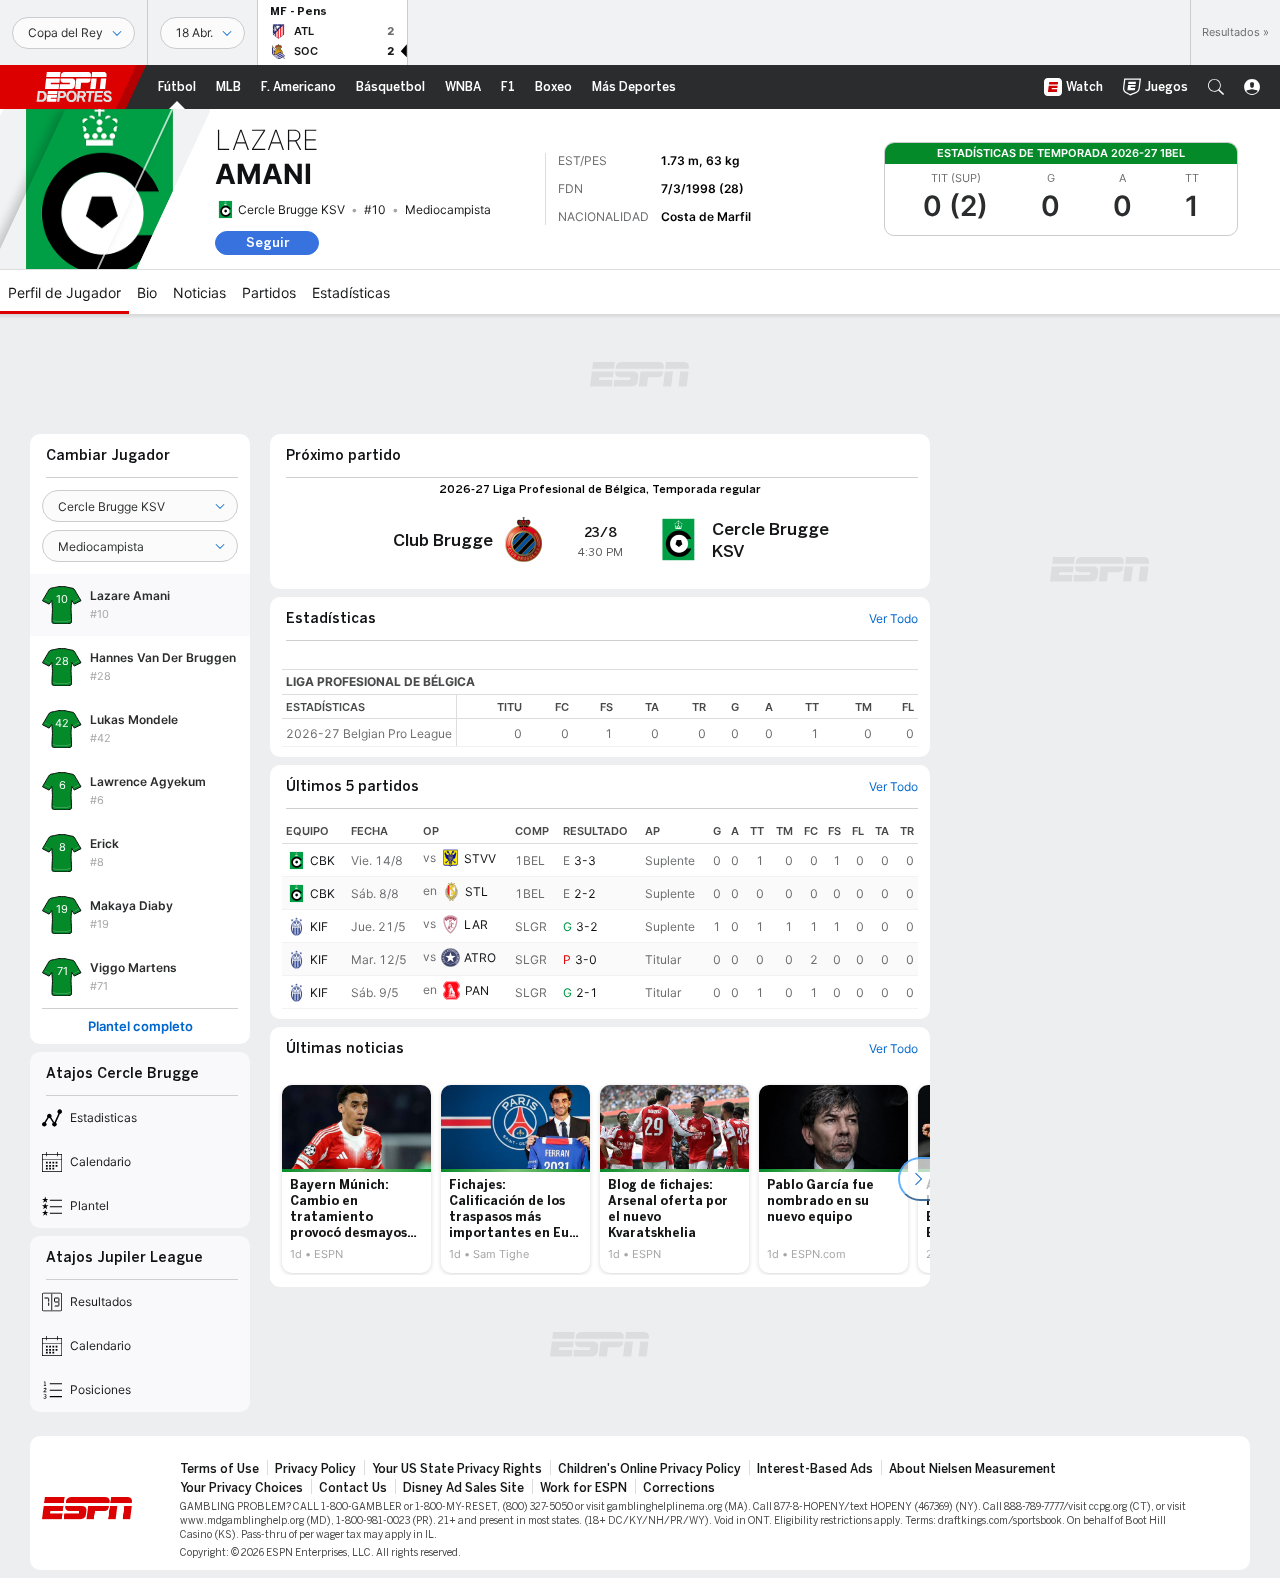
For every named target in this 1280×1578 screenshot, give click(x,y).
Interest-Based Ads (815, 1469)
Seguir (267, 242)
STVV (480, 858)
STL (476, 891)
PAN (477, 990)
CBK (322, 860)
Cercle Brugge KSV (291, 209)
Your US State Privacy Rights (457, 1469)
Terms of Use (219, 1469)
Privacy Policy (315, 1469)
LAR (476, 924)
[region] (687, 720)
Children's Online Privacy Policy (649, 1469)
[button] (1216, 87)
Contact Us (353, 1488)
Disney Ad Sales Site (463, 1488)
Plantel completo (140, 1026)
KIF (319, 926)
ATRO (480, 957)
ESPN (74, 87)
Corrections (679, 1488)
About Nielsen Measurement (972, 1469)
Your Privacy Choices (241, 1488)
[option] (356, 1179)
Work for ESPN (583, 1488)
